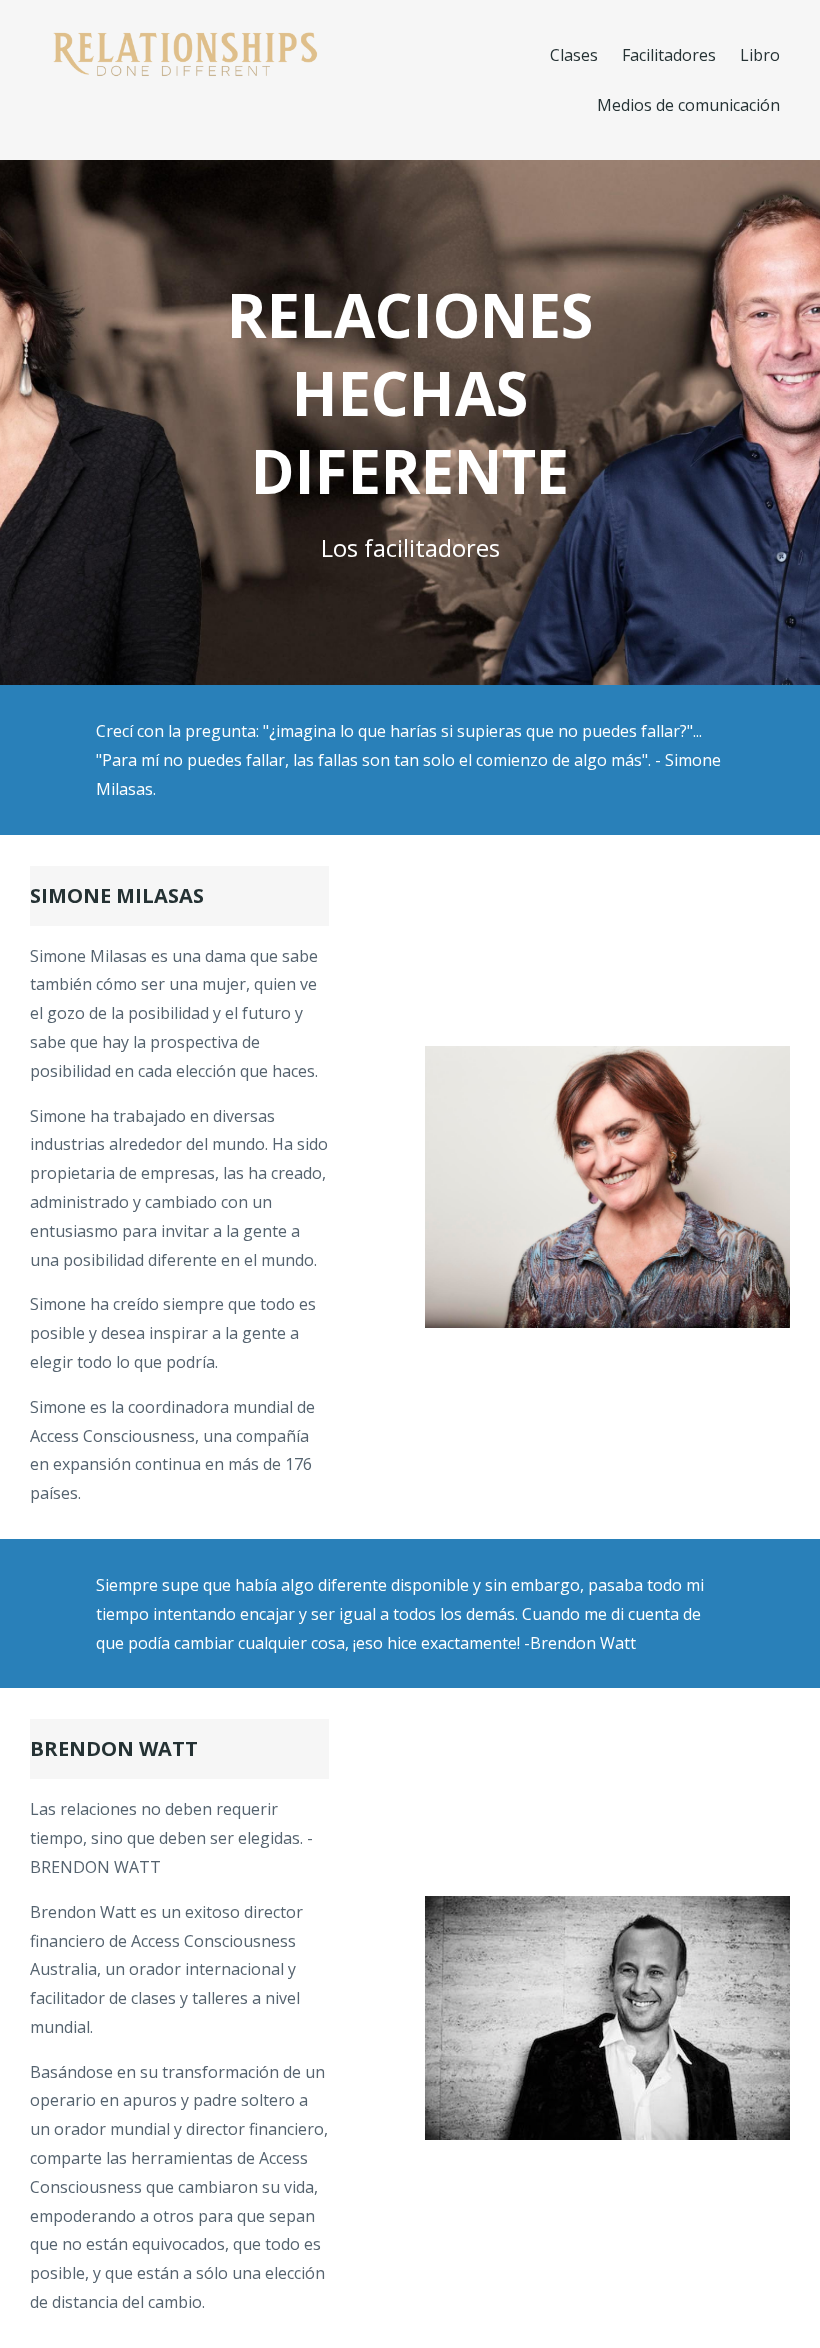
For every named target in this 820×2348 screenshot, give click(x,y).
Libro (760, 55)
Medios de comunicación (688, 105)
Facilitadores (669, 55)
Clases (574, 55)
